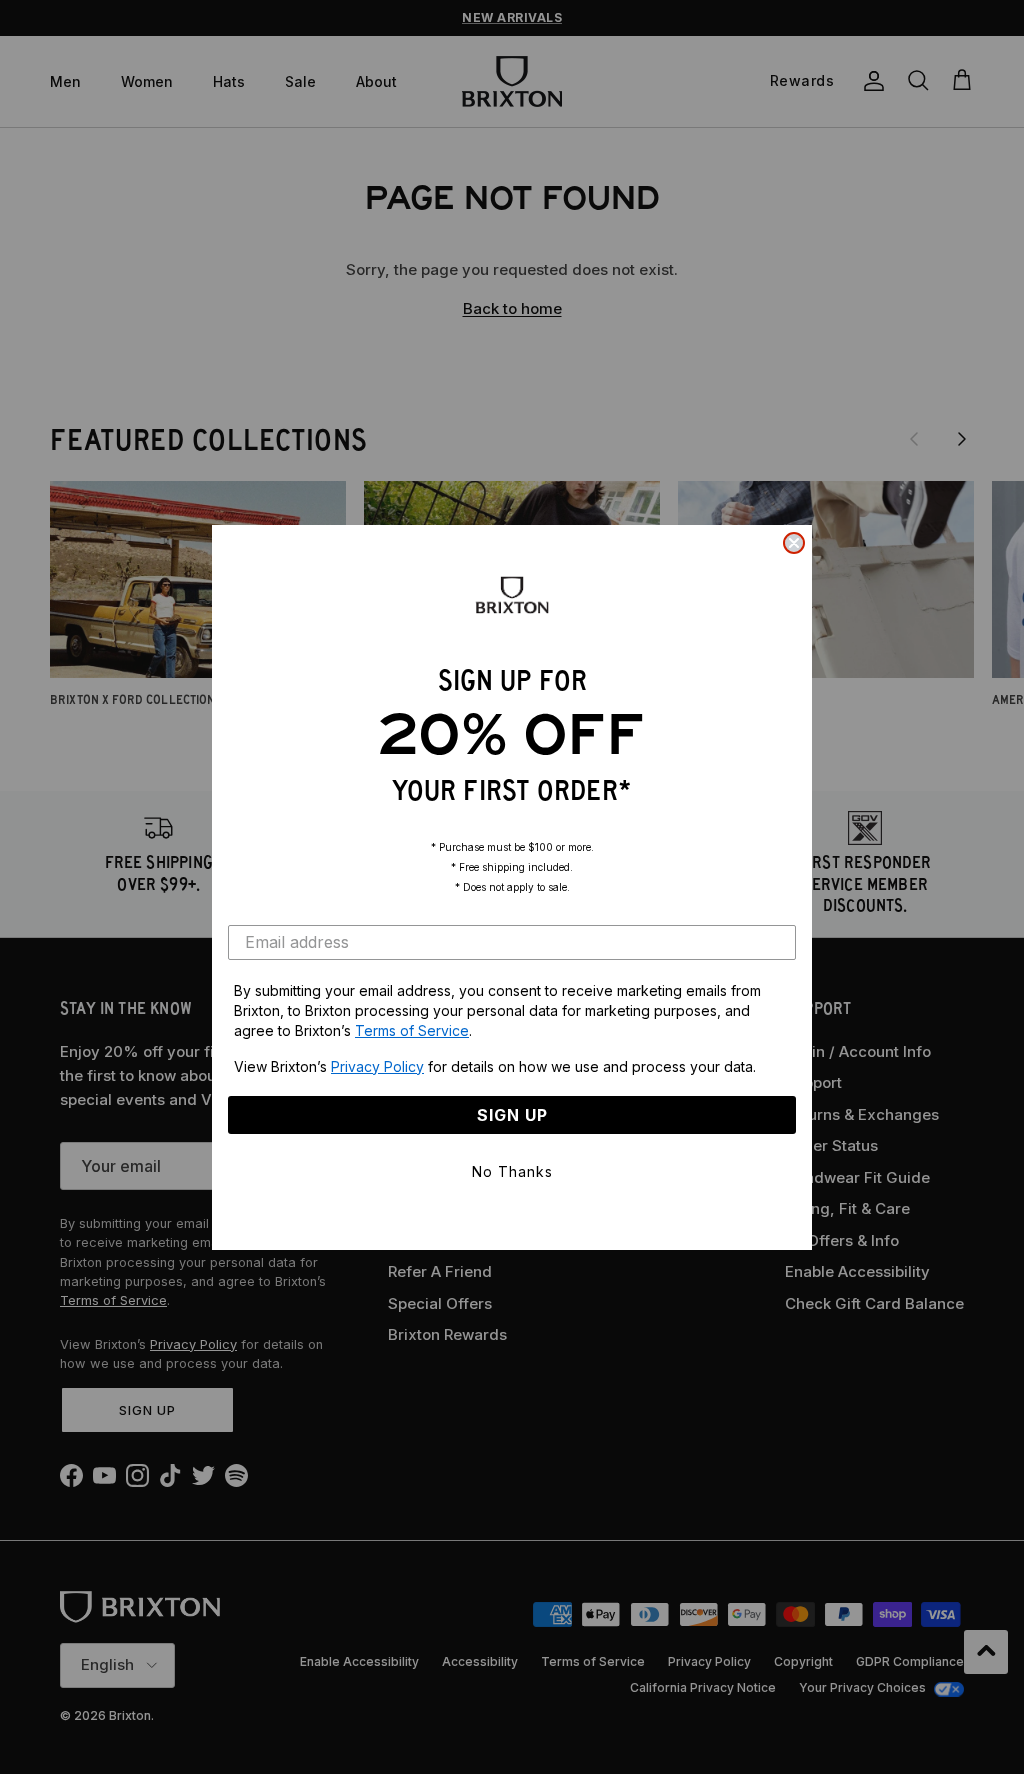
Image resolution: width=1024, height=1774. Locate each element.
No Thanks (512, 1171)
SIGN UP (512, 1115)
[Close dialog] (794, 543)
